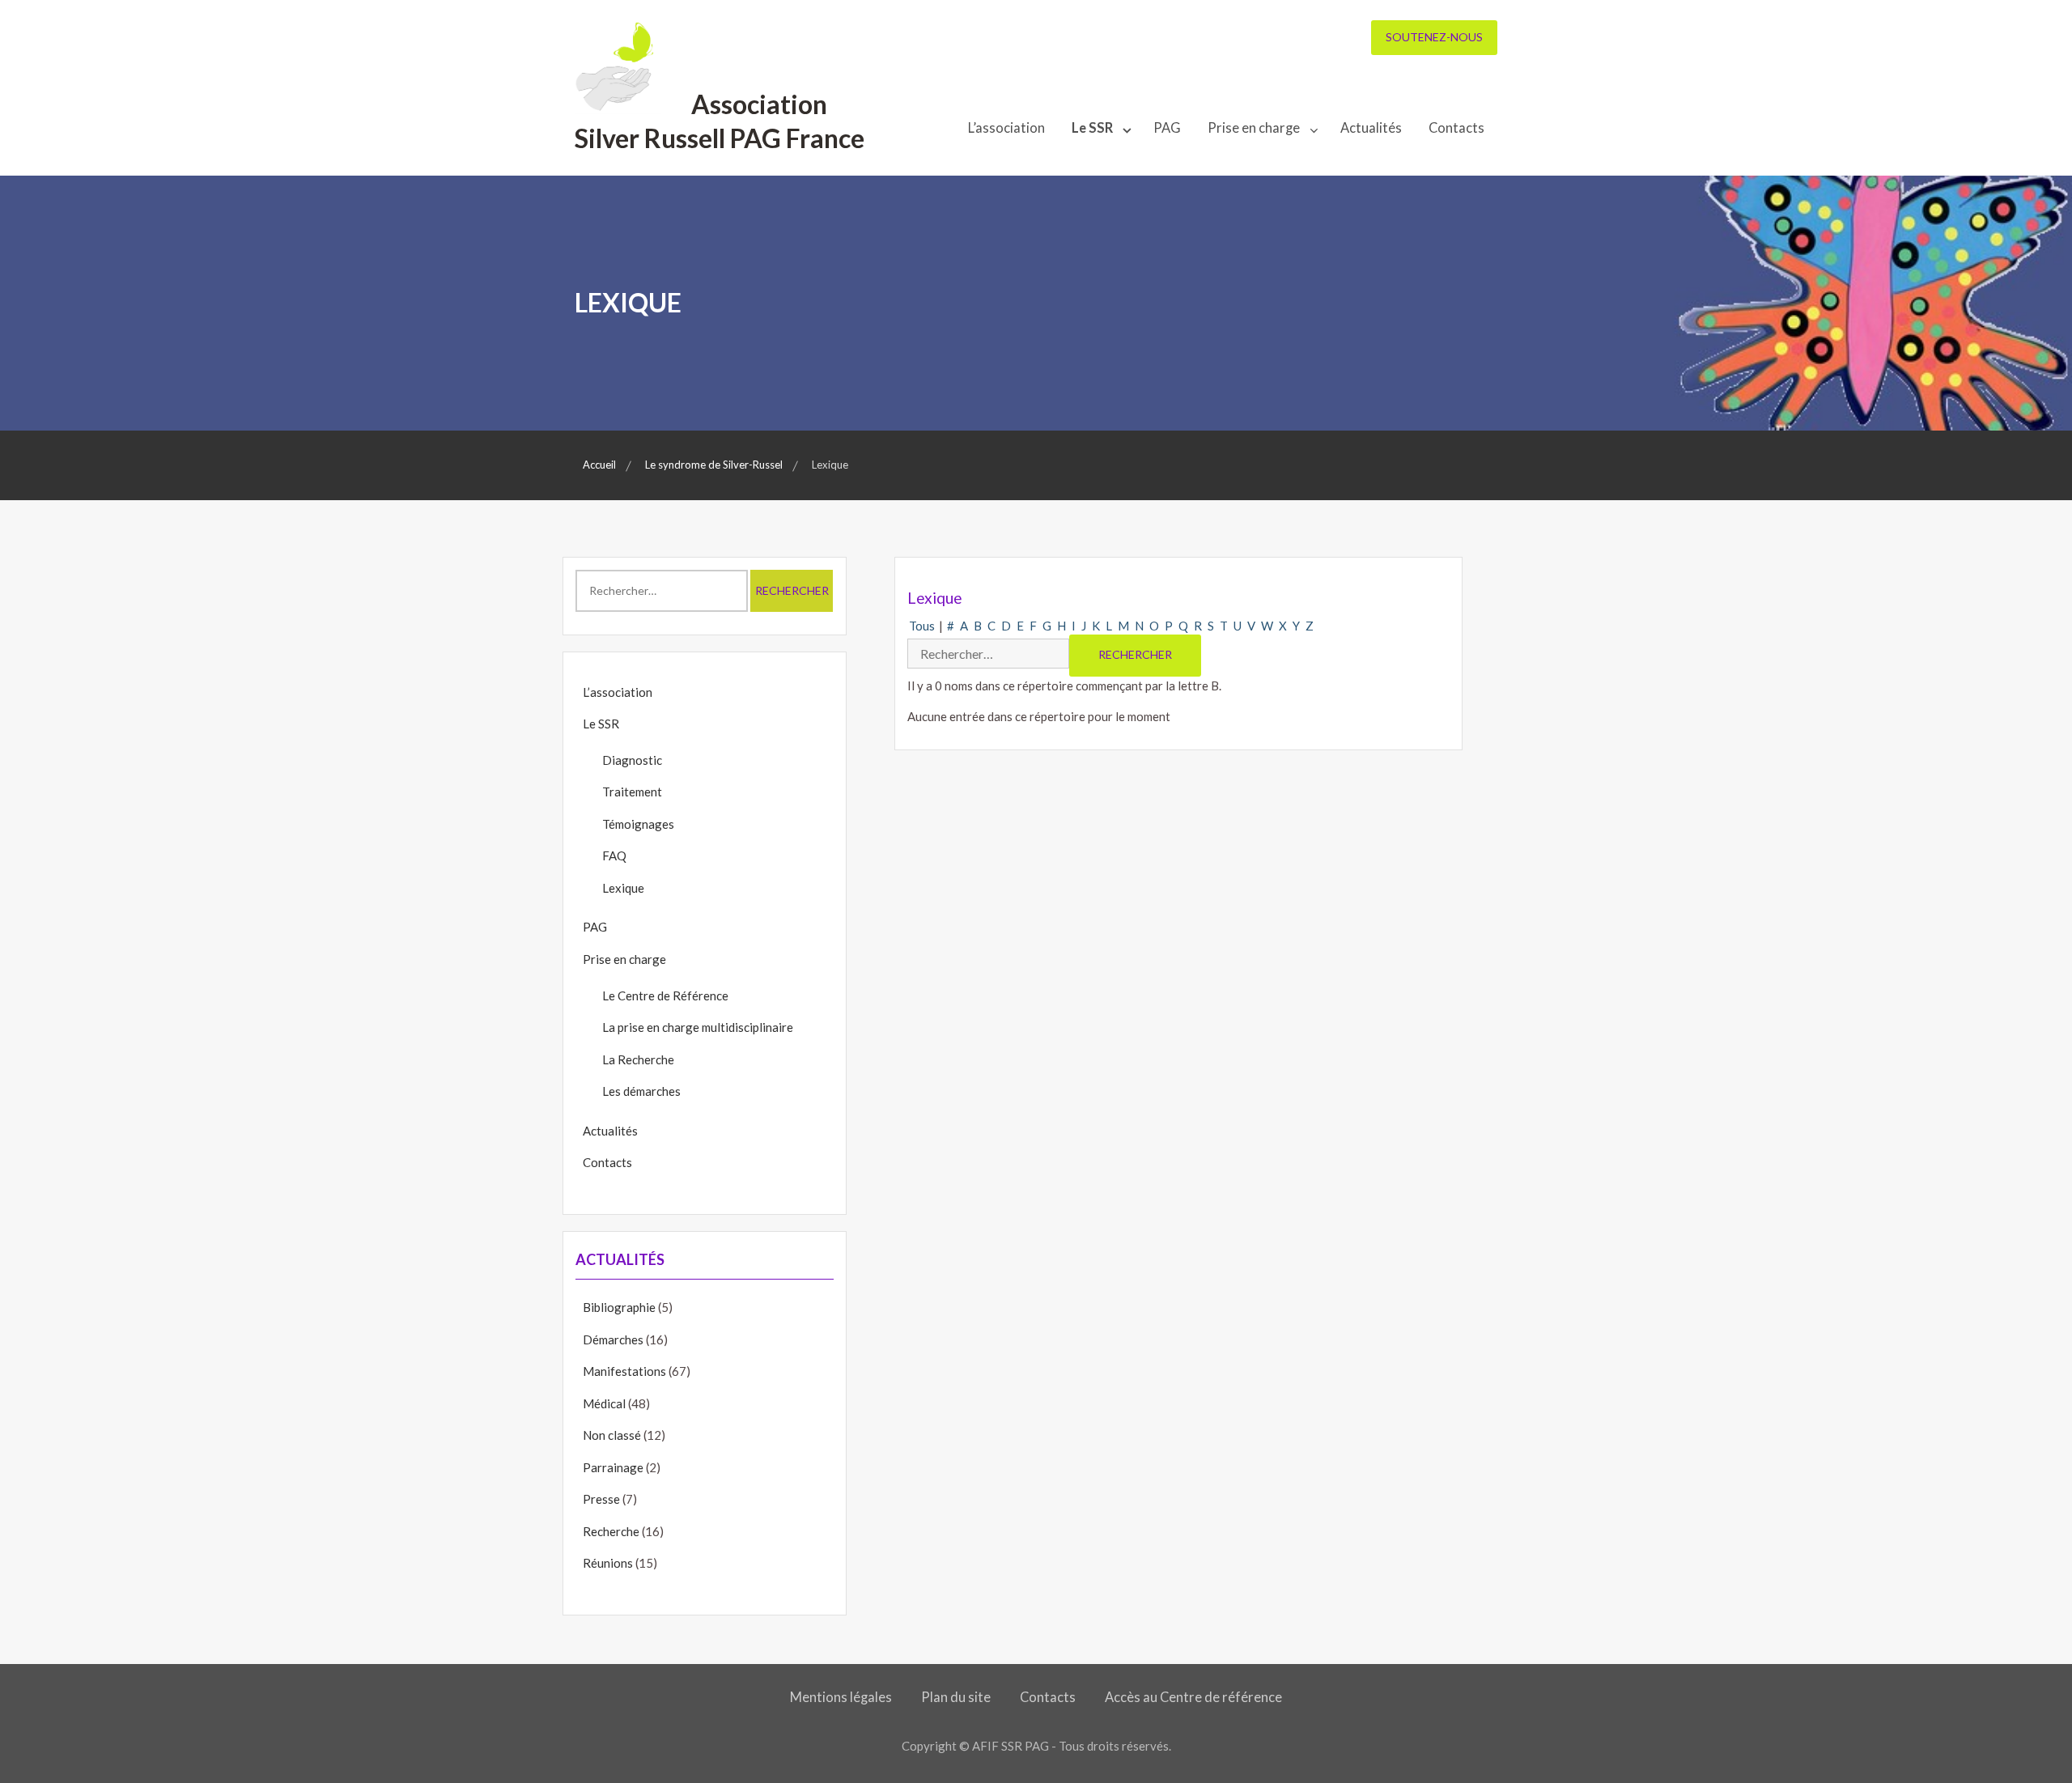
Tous (922, 626)
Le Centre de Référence (665, 996)
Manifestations (624, 1371)
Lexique (623, 888)
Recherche (611, 1531)
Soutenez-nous (1434, 37)
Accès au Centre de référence (1193, 1697)
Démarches (613, 1339)
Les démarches (641, 1091)
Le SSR (1092, 128)
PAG (1167, 128)
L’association (1006, 128)
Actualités (1371, 128)
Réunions (608, 1563)
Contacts (1456, 128)
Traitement (632, 792)
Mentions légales (841, 1697)
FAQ (614, 855)
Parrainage (613, 1467)
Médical (604, 1403)
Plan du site (956, 1697)
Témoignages (638, 824)
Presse (601, 1499)
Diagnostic (632, 760)
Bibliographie (619, 1307)
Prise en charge (1254, 128)
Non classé (612, 1435)
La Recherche (638, 1059)
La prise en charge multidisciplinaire (698, 1027)
